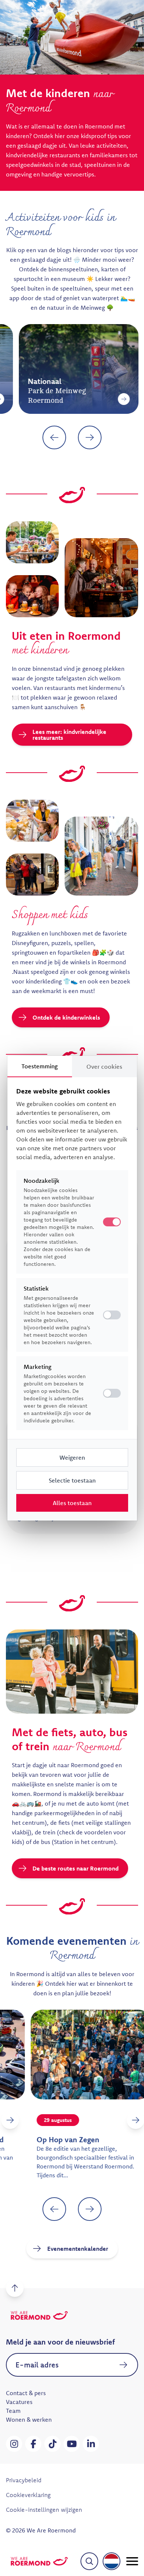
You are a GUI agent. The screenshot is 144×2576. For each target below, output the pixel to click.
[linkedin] (91, 2444)
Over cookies (104, 1067)
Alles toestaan (72, 1503)
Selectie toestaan (72, 1480)
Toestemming (40, 1066)
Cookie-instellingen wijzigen (44, 2510)
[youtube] (72, 2444)
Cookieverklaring (28, 2495)
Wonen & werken (29, 2419)
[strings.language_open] (112, 2561)
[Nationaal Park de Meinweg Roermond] (111, 399)
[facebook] (33, 2444)
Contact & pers (26, 2393)
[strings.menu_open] (132, 2561)
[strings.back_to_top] (15, 2288)
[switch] (112, 1315)
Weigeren (72, 1457)
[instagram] (14, 2444)
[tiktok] (52, 2444)
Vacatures (19, 2402)
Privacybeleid (24, 2480)
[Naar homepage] (39, 2561)
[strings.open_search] (89, 2561)
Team (13, 2411)
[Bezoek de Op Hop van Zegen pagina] (111, 2120)
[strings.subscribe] (123, 2365)
